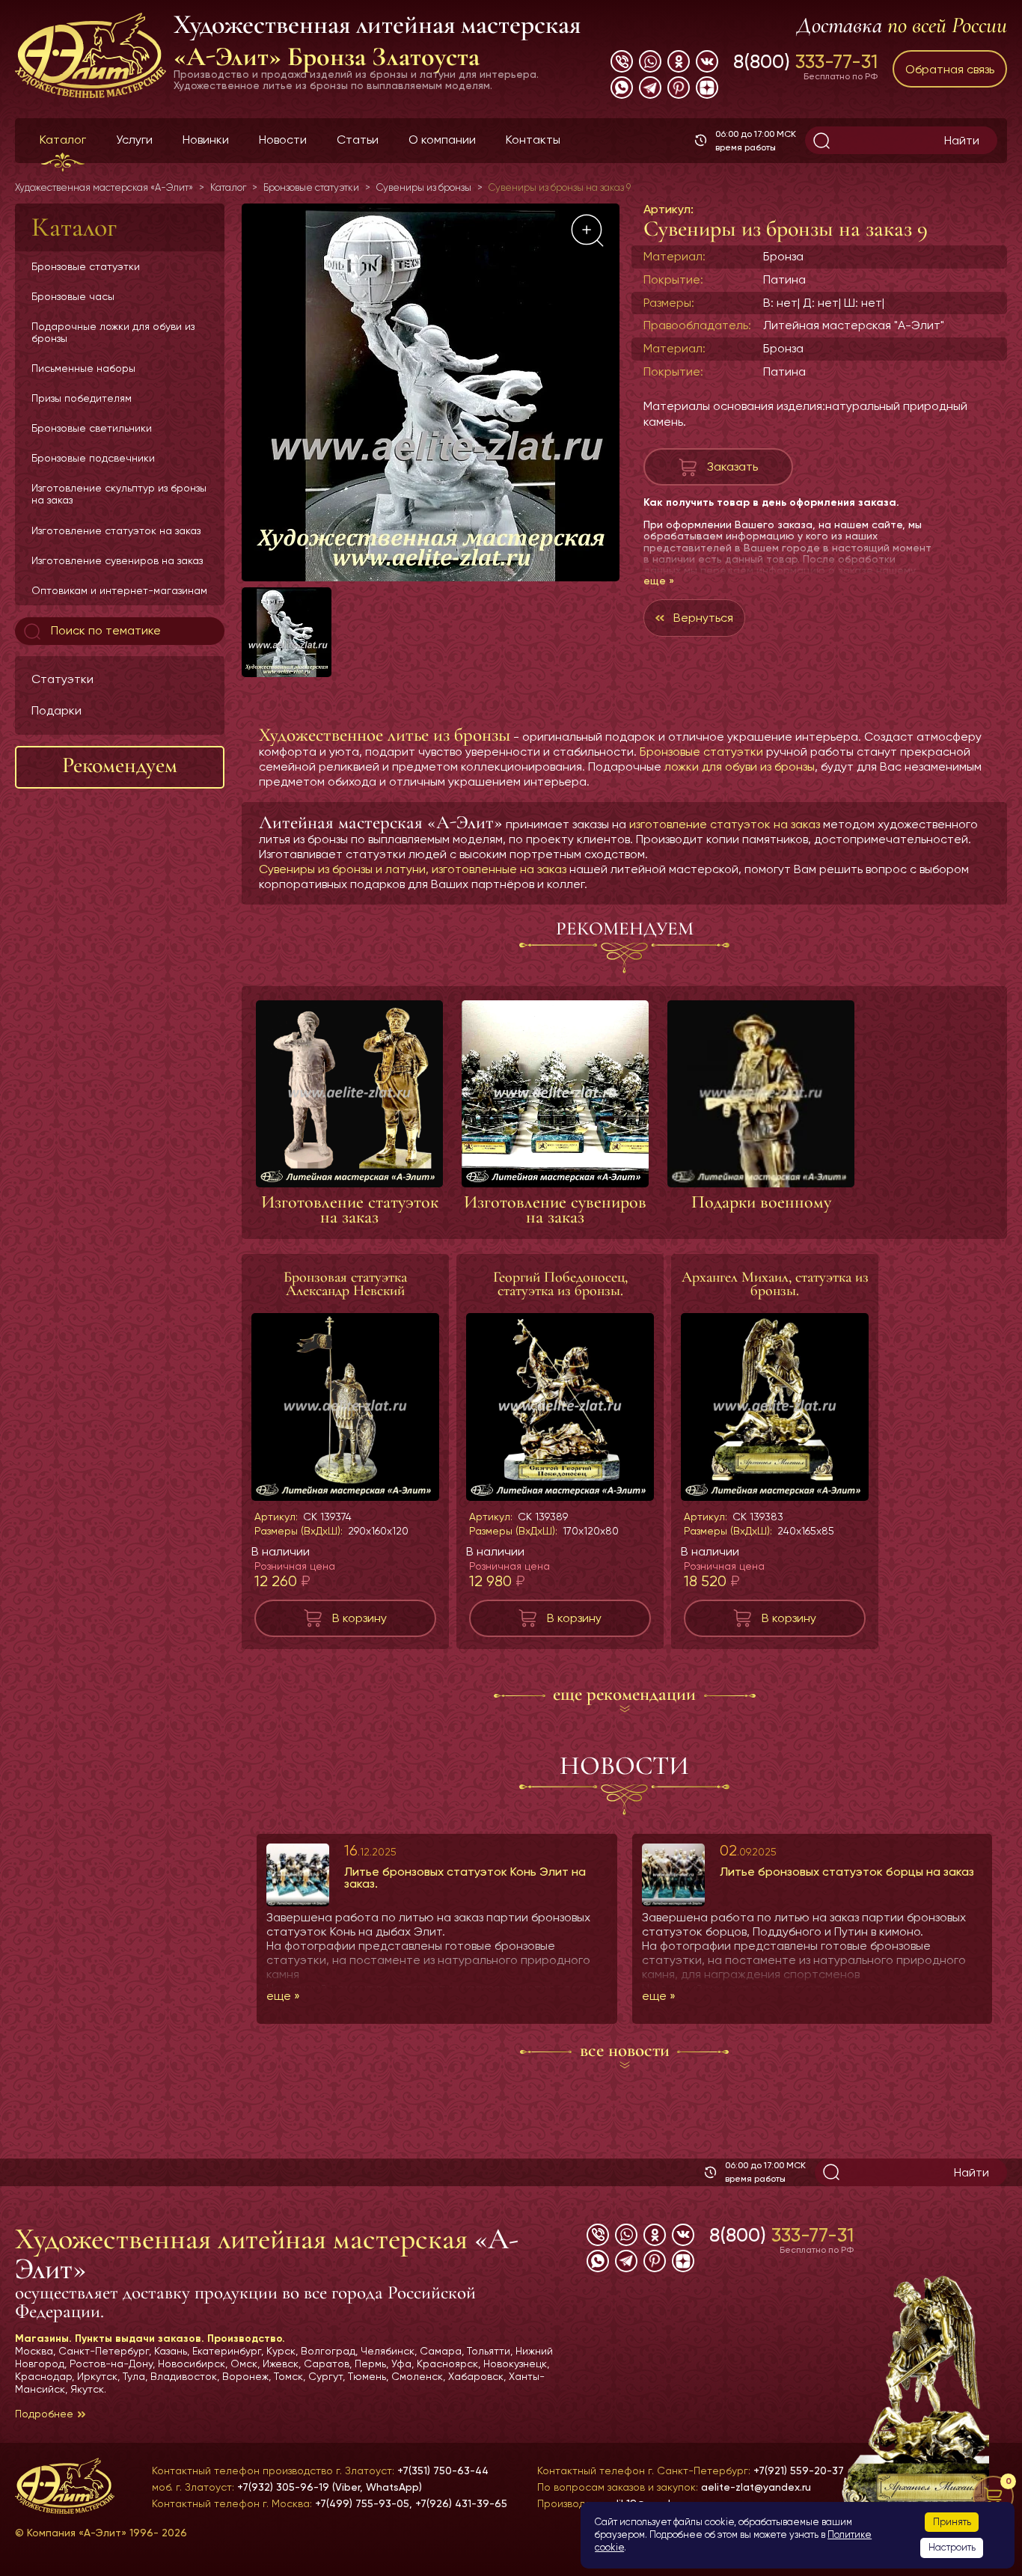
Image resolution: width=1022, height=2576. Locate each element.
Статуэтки (62, 679)
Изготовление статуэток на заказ (116, 530)
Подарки (56, 710)
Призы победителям (82, 398)
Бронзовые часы (73, 296)
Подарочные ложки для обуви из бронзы (113, 332)
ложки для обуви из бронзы (740, 767)
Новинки (206, 140)
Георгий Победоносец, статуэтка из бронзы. (560, 1284)
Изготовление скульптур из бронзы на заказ (119, 494)
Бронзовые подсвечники (93, 458)
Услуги (134, 140)
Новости (283, 140)
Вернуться (703, 618)
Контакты (533, 140)
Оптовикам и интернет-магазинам (119, 590)
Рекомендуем (120, 765)
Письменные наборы (83, 368)
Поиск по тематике (104, 630)
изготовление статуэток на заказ (725, 824)
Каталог (63, 140)
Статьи (358, 140)
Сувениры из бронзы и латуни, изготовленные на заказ (413, 869)
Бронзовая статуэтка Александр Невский (345, 1284)
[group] (431, 392)
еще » (659, 581)
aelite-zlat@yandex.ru (756, 2487)
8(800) (805, 61)
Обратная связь (950, 69)
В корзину (359, 1618)
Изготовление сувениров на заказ (117, 560)
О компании (442, 140)
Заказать (732, 466)
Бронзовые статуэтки (86, 266)
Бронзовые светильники (92, 428)
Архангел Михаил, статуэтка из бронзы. (775, 1284)
